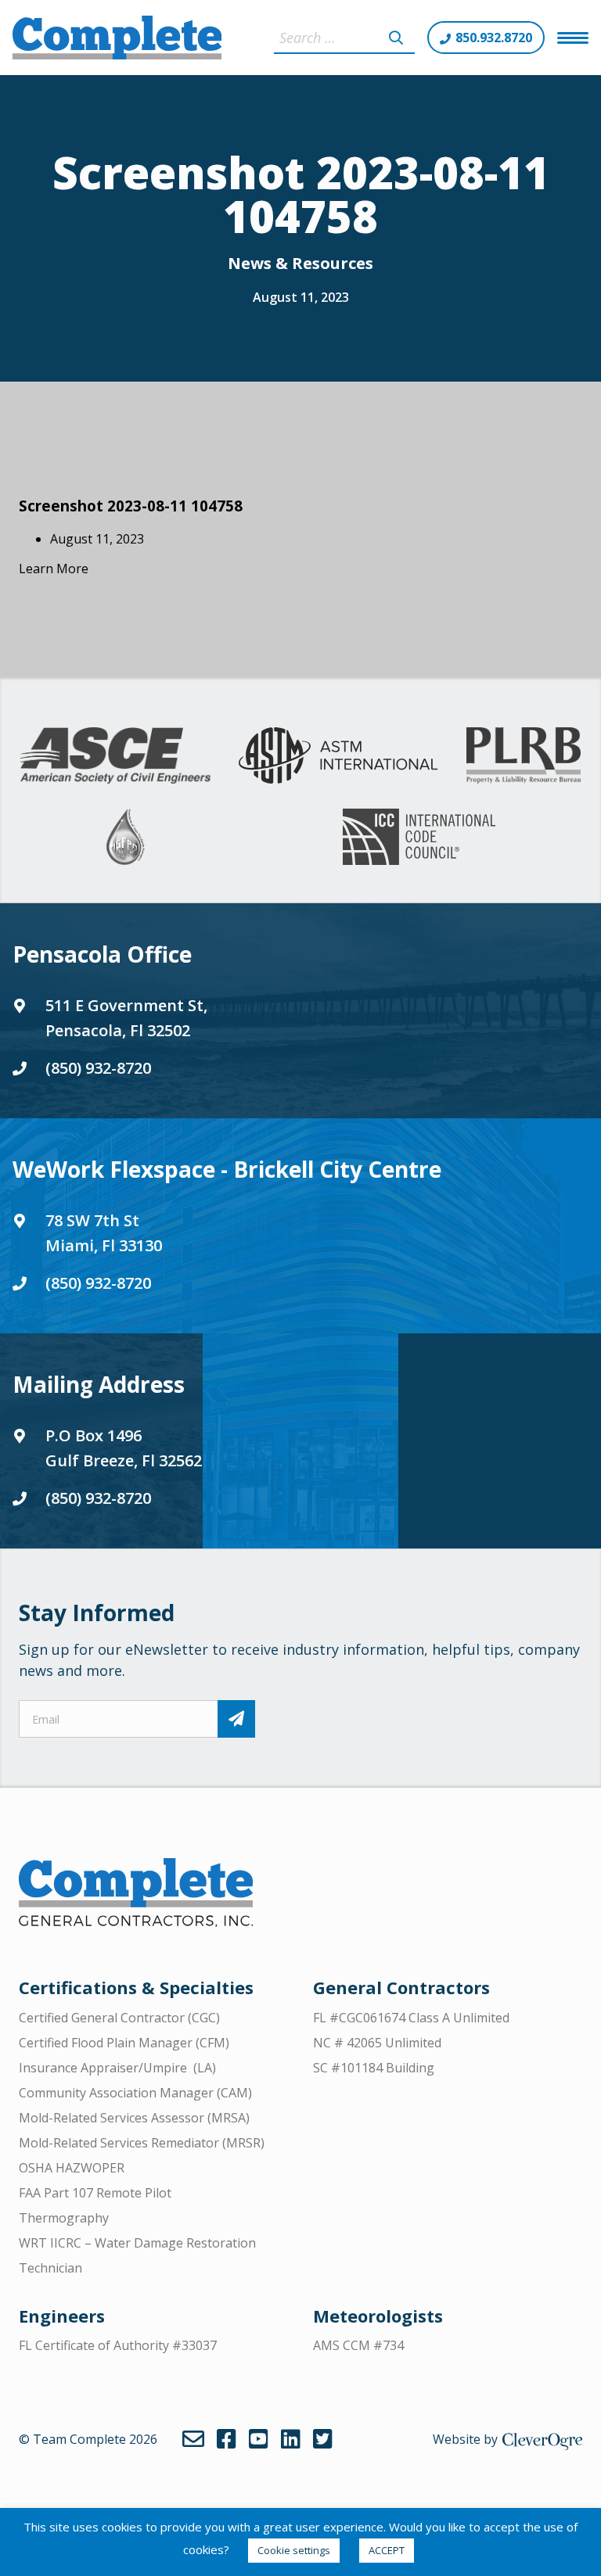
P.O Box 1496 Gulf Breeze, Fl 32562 (124, 1448)
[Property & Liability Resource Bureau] (524, 755)
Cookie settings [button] (294, 2550)
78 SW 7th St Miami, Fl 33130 (104, 1233)
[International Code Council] (419, 837)
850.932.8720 (494, 38)
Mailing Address (99, 1384)
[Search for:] (344, 38)
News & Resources (300, 263)
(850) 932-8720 (98, 1068)
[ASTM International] (338, 755)
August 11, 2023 (301, 297)
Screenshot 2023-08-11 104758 (131, 506)
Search (396, 38)
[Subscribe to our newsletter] (236, 1719)
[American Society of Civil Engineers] (115, 755)
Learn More (54, 569)
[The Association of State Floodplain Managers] (125, 837)
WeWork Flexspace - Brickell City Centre (227, 1169)
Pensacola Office (102, 954)
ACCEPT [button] (387, 2550)
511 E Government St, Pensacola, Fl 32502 (126, 1018)
